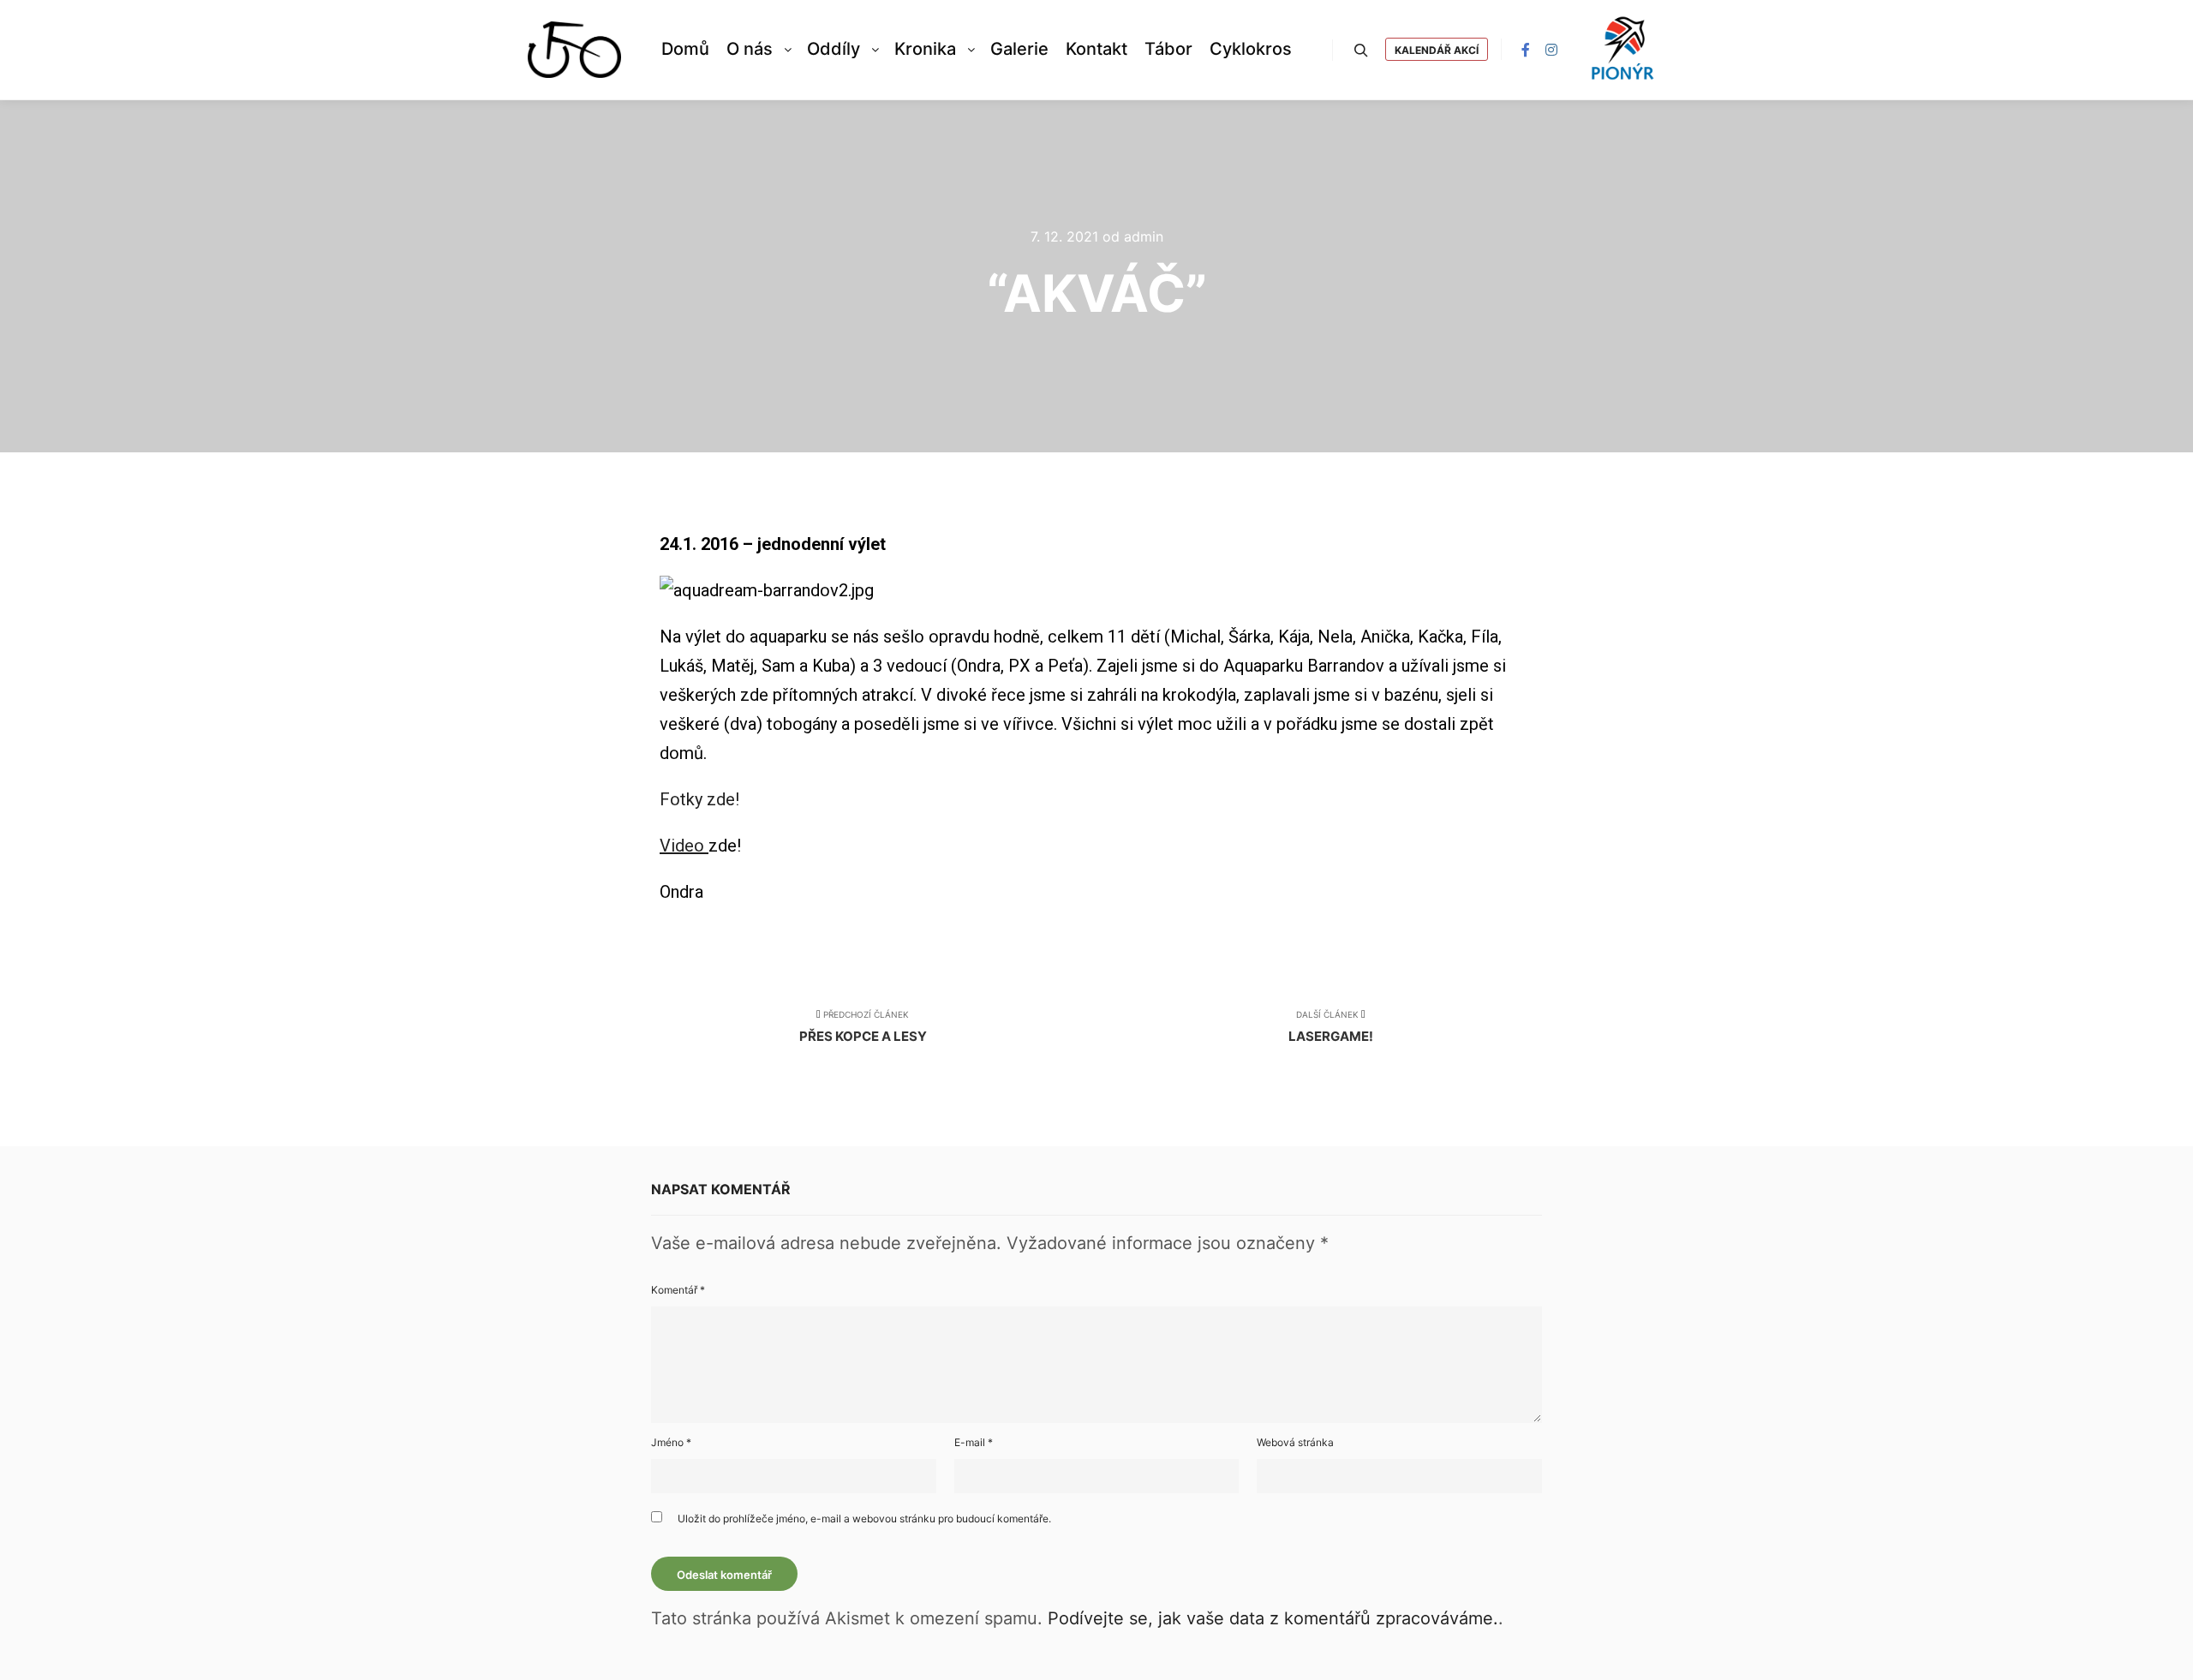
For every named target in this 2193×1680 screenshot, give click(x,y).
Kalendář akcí (1437, 50)
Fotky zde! (699, 799)
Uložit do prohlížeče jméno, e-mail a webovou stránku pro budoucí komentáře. (864, 1519)
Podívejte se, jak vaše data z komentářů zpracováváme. (1273, 1618)
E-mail (974, 1442)
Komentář (678, 1290)
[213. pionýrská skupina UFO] (574, 50)
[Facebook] (1526, 50)
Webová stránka (1295, 1442)
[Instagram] (1551, 50)
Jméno (671, 1442)
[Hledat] (1361, 51)
